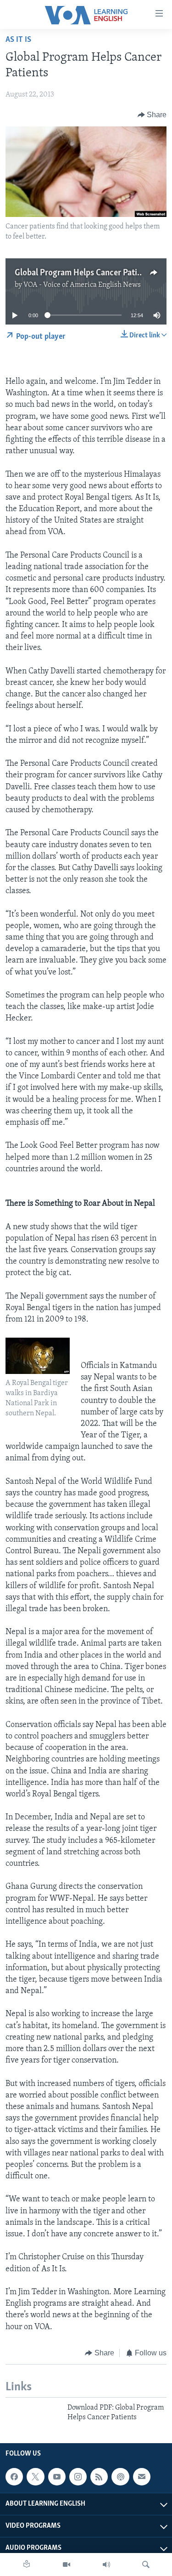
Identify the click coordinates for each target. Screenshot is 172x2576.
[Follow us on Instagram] (78, 2477)
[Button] (152, 115)
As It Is (18, 40)
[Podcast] (120, 2477)
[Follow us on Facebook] (14, 2477)
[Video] (67, 2565)
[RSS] (99, 2477)
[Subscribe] (142, 2477)
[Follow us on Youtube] (57, 2477)
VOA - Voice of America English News (82, 285)
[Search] (146, 2565)
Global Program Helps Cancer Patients (84, 273)
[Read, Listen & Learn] (27, 2565)
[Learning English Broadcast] (106, 2565)
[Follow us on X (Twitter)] (35, 2477)
